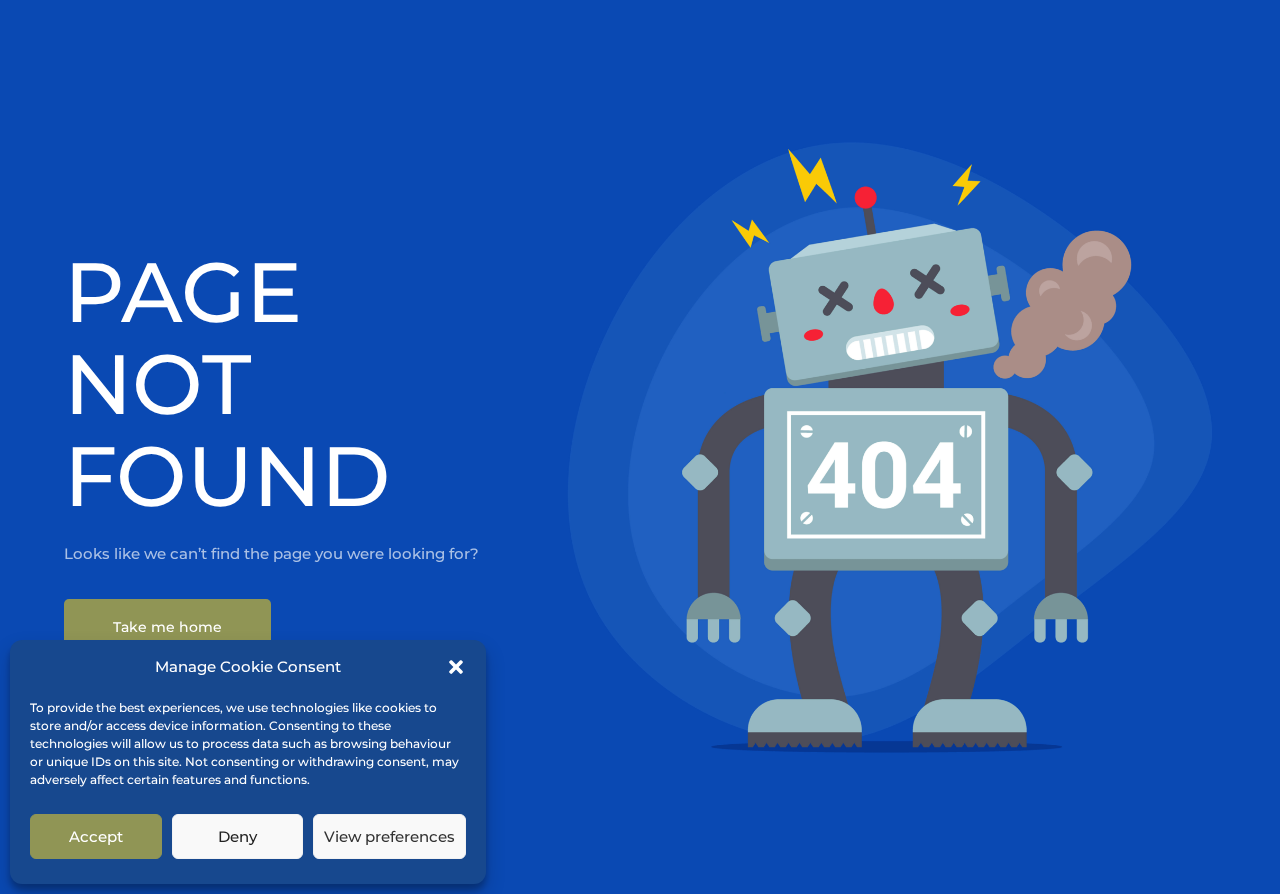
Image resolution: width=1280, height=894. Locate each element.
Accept (96, 836)
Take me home (167, 627)
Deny (237, 836)
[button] (456, 667)
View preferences (389, 836)
